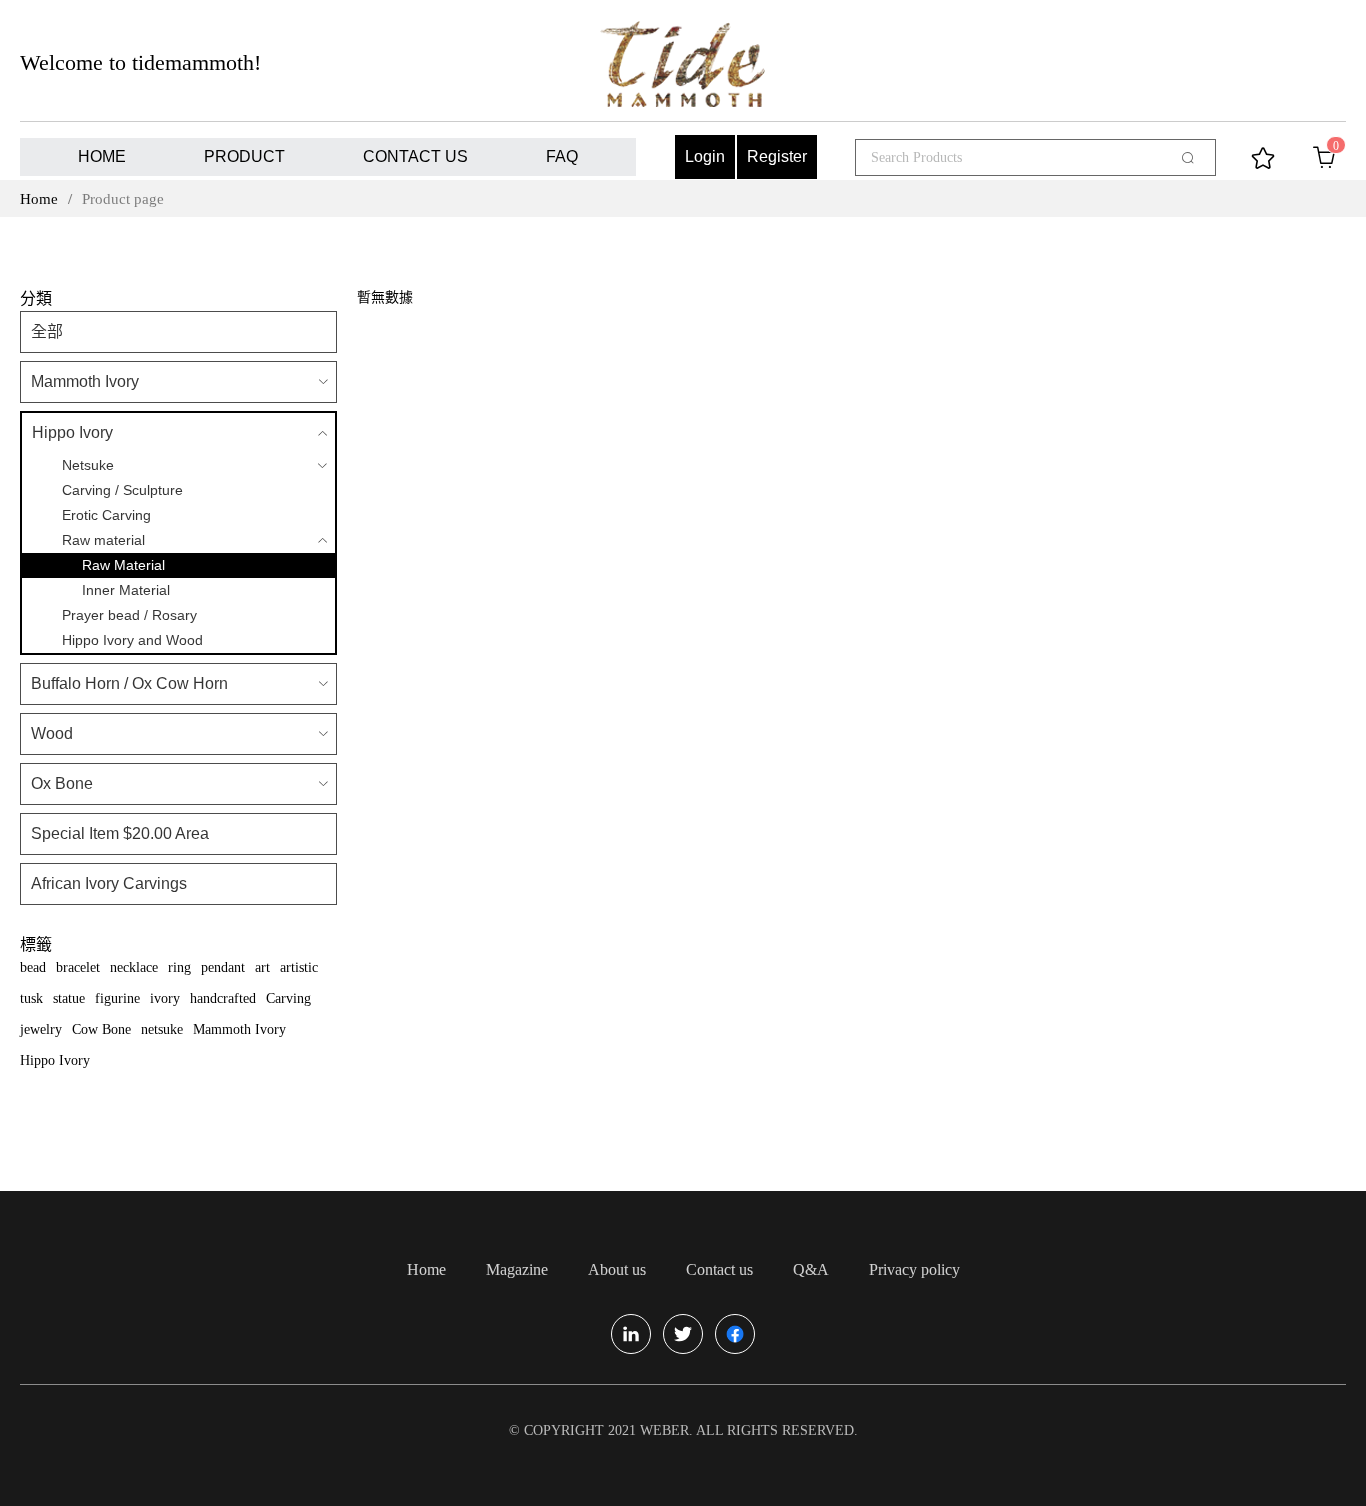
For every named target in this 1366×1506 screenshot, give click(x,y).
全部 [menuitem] (47, 331)
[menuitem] (102, 157)
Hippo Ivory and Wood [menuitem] (132, 640)
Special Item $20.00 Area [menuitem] (120, 833)
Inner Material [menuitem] (126, 590)
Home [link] (39, 199)
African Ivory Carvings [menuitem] (109, 883)
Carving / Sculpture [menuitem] (122, 490)
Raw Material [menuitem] (123, 565)
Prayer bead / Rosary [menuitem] (129, 615)
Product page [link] (123, 199)
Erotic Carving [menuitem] (106, 515)
